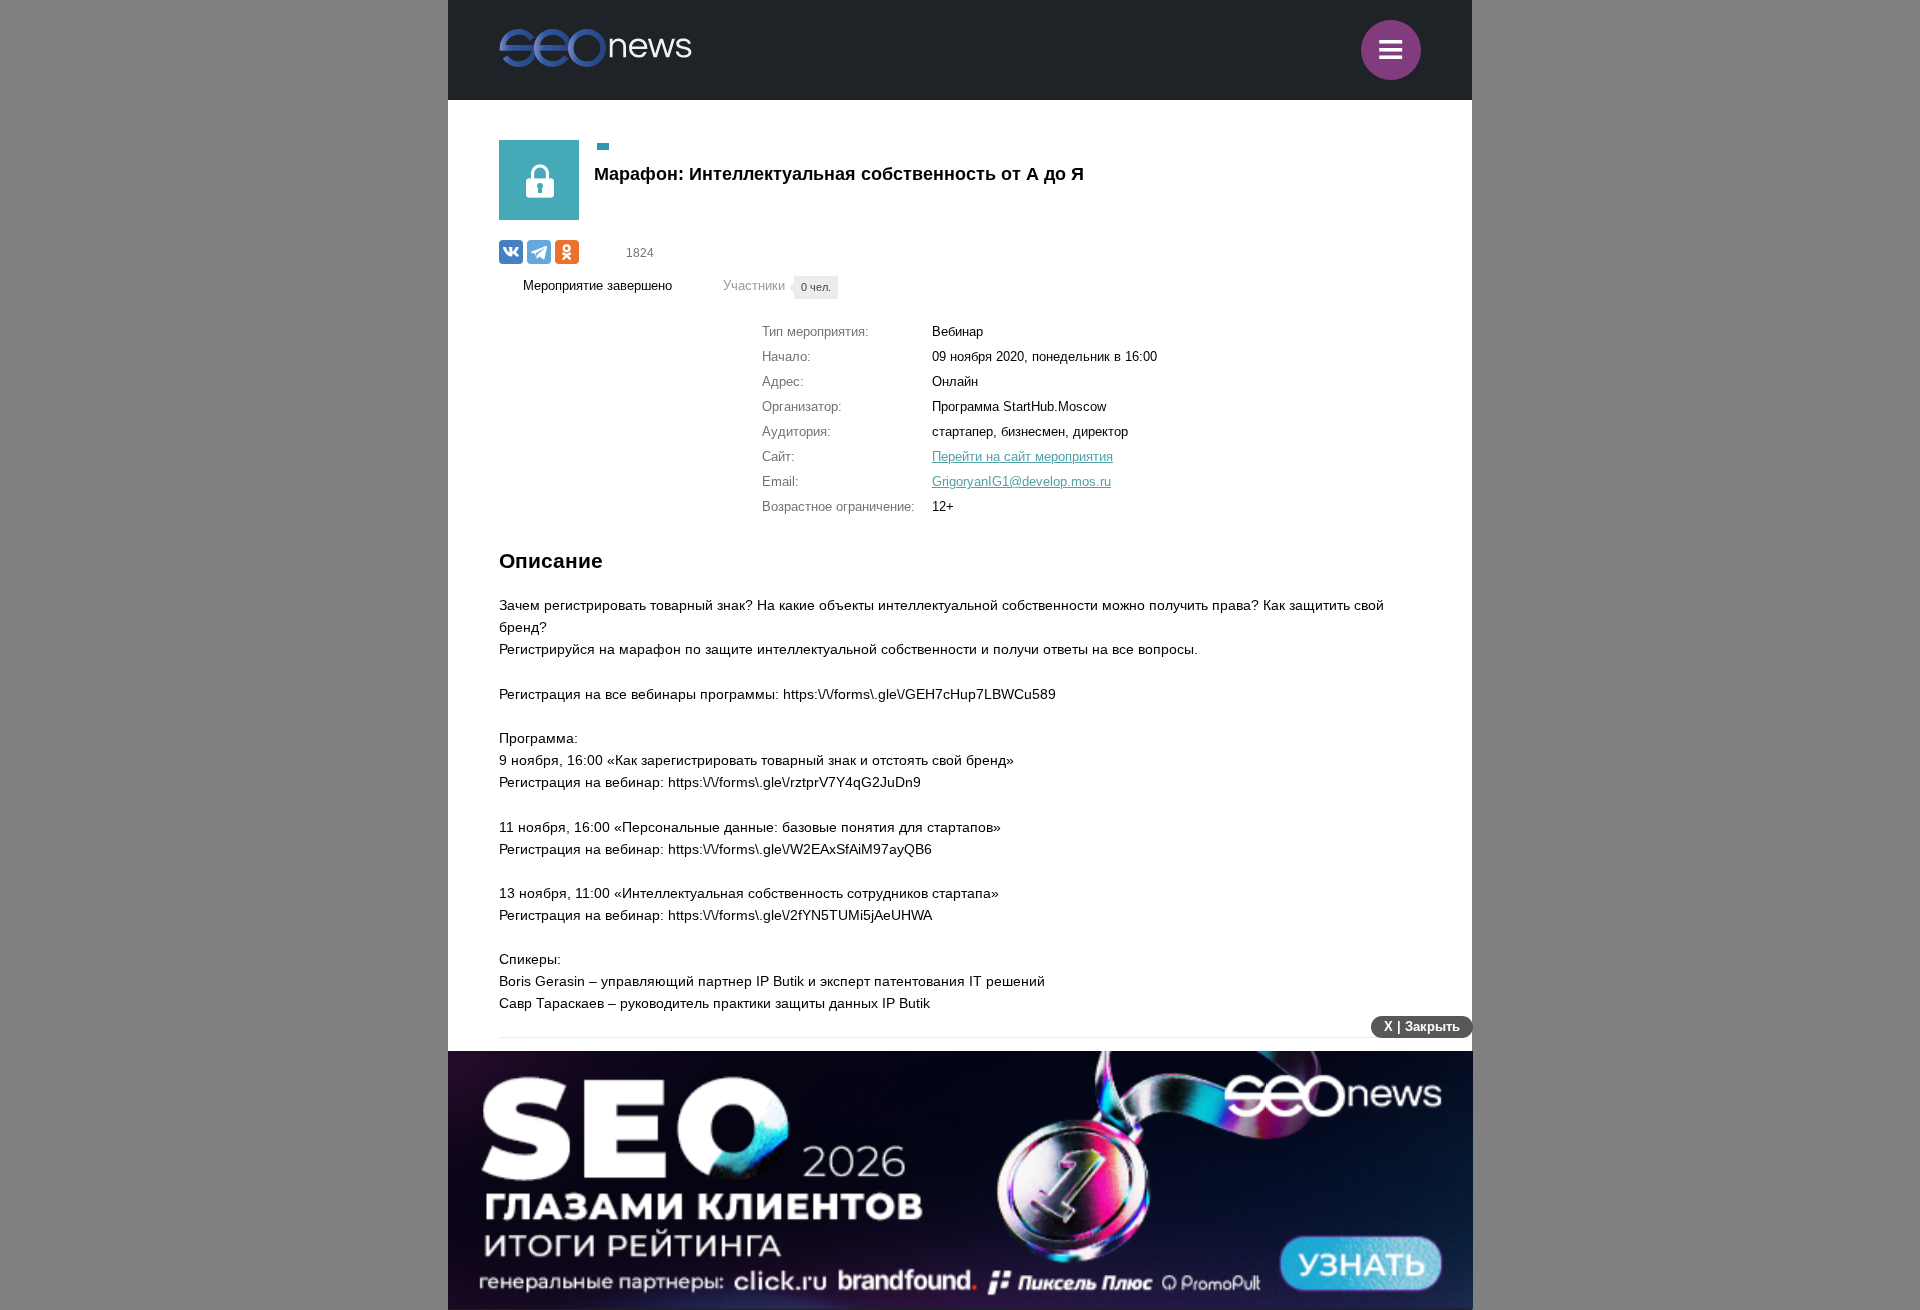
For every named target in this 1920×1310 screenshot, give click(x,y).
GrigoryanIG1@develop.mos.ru (1021, 481)
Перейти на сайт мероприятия (1022, 456)
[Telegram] (539, 252)
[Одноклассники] (567, 252)
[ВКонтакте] (511, 252)
